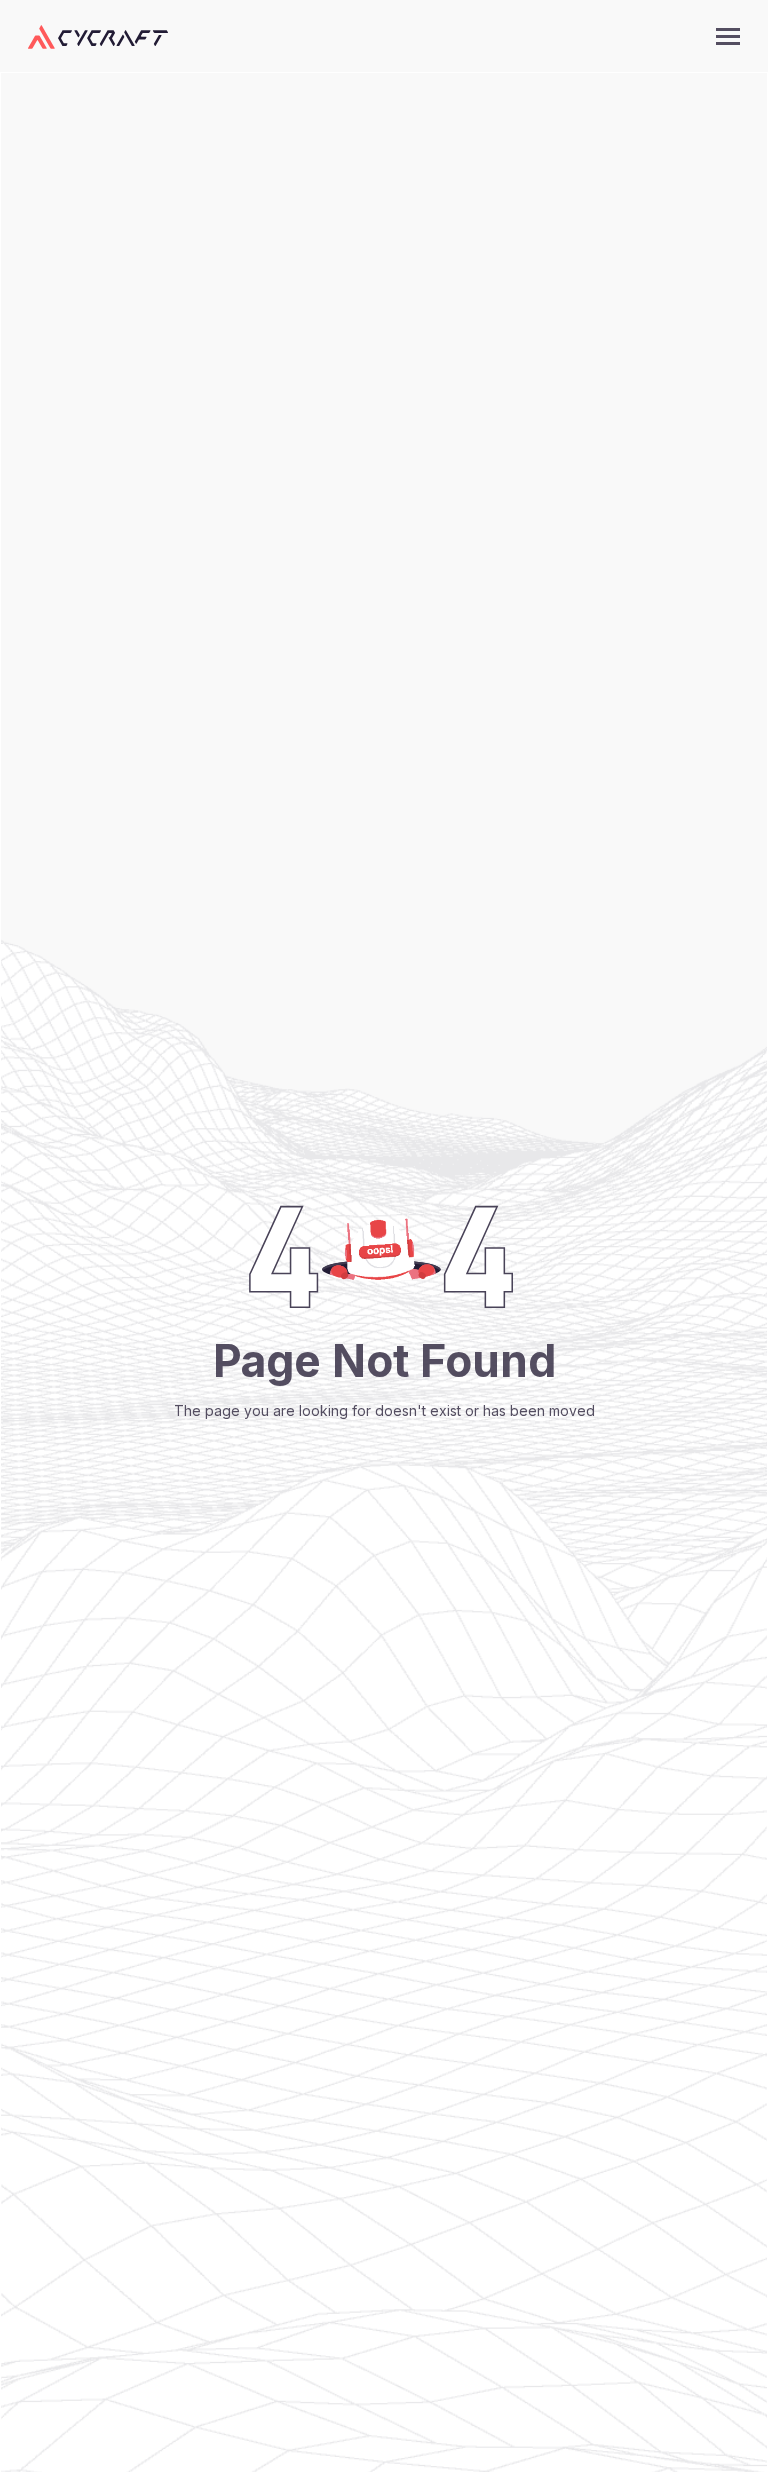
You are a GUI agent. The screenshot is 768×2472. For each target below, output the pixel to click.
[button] (728, 36)
